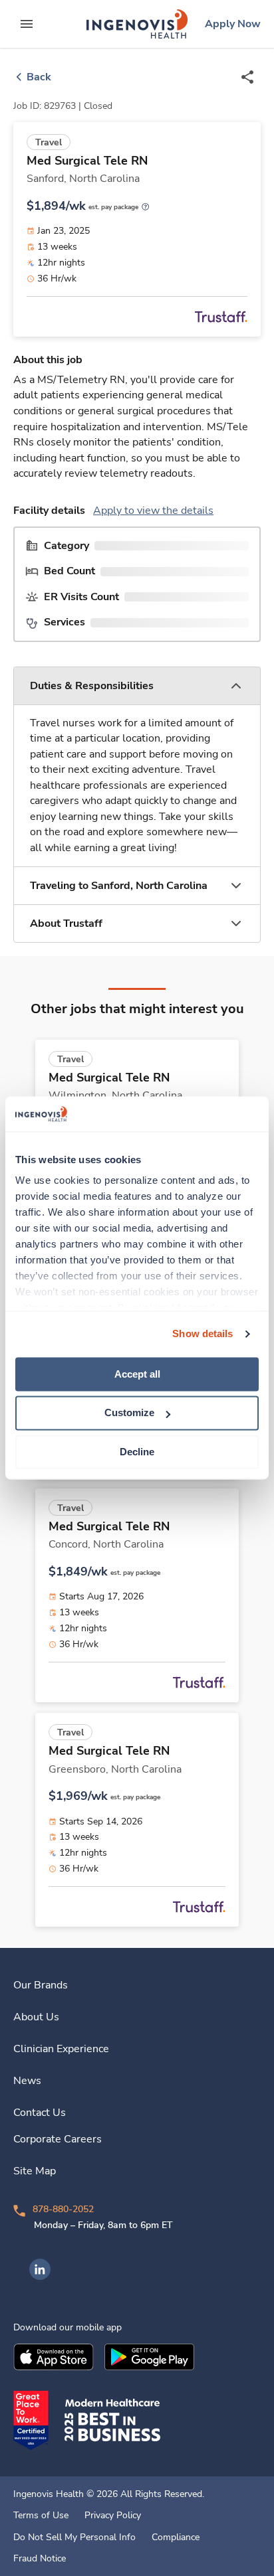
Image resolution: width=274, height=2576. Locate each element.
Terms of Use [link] (41, 2516)
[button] (137, 686)
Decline (137, 1452)
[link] (137, 24)
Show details (203, 1333)
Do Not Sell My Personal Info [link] (74, 2537)
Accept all (137, 1374)
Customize (129, 1413)
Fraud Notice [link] (40, 2559)
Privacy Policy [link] (113, 2516)
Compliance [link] (176, 2537)
